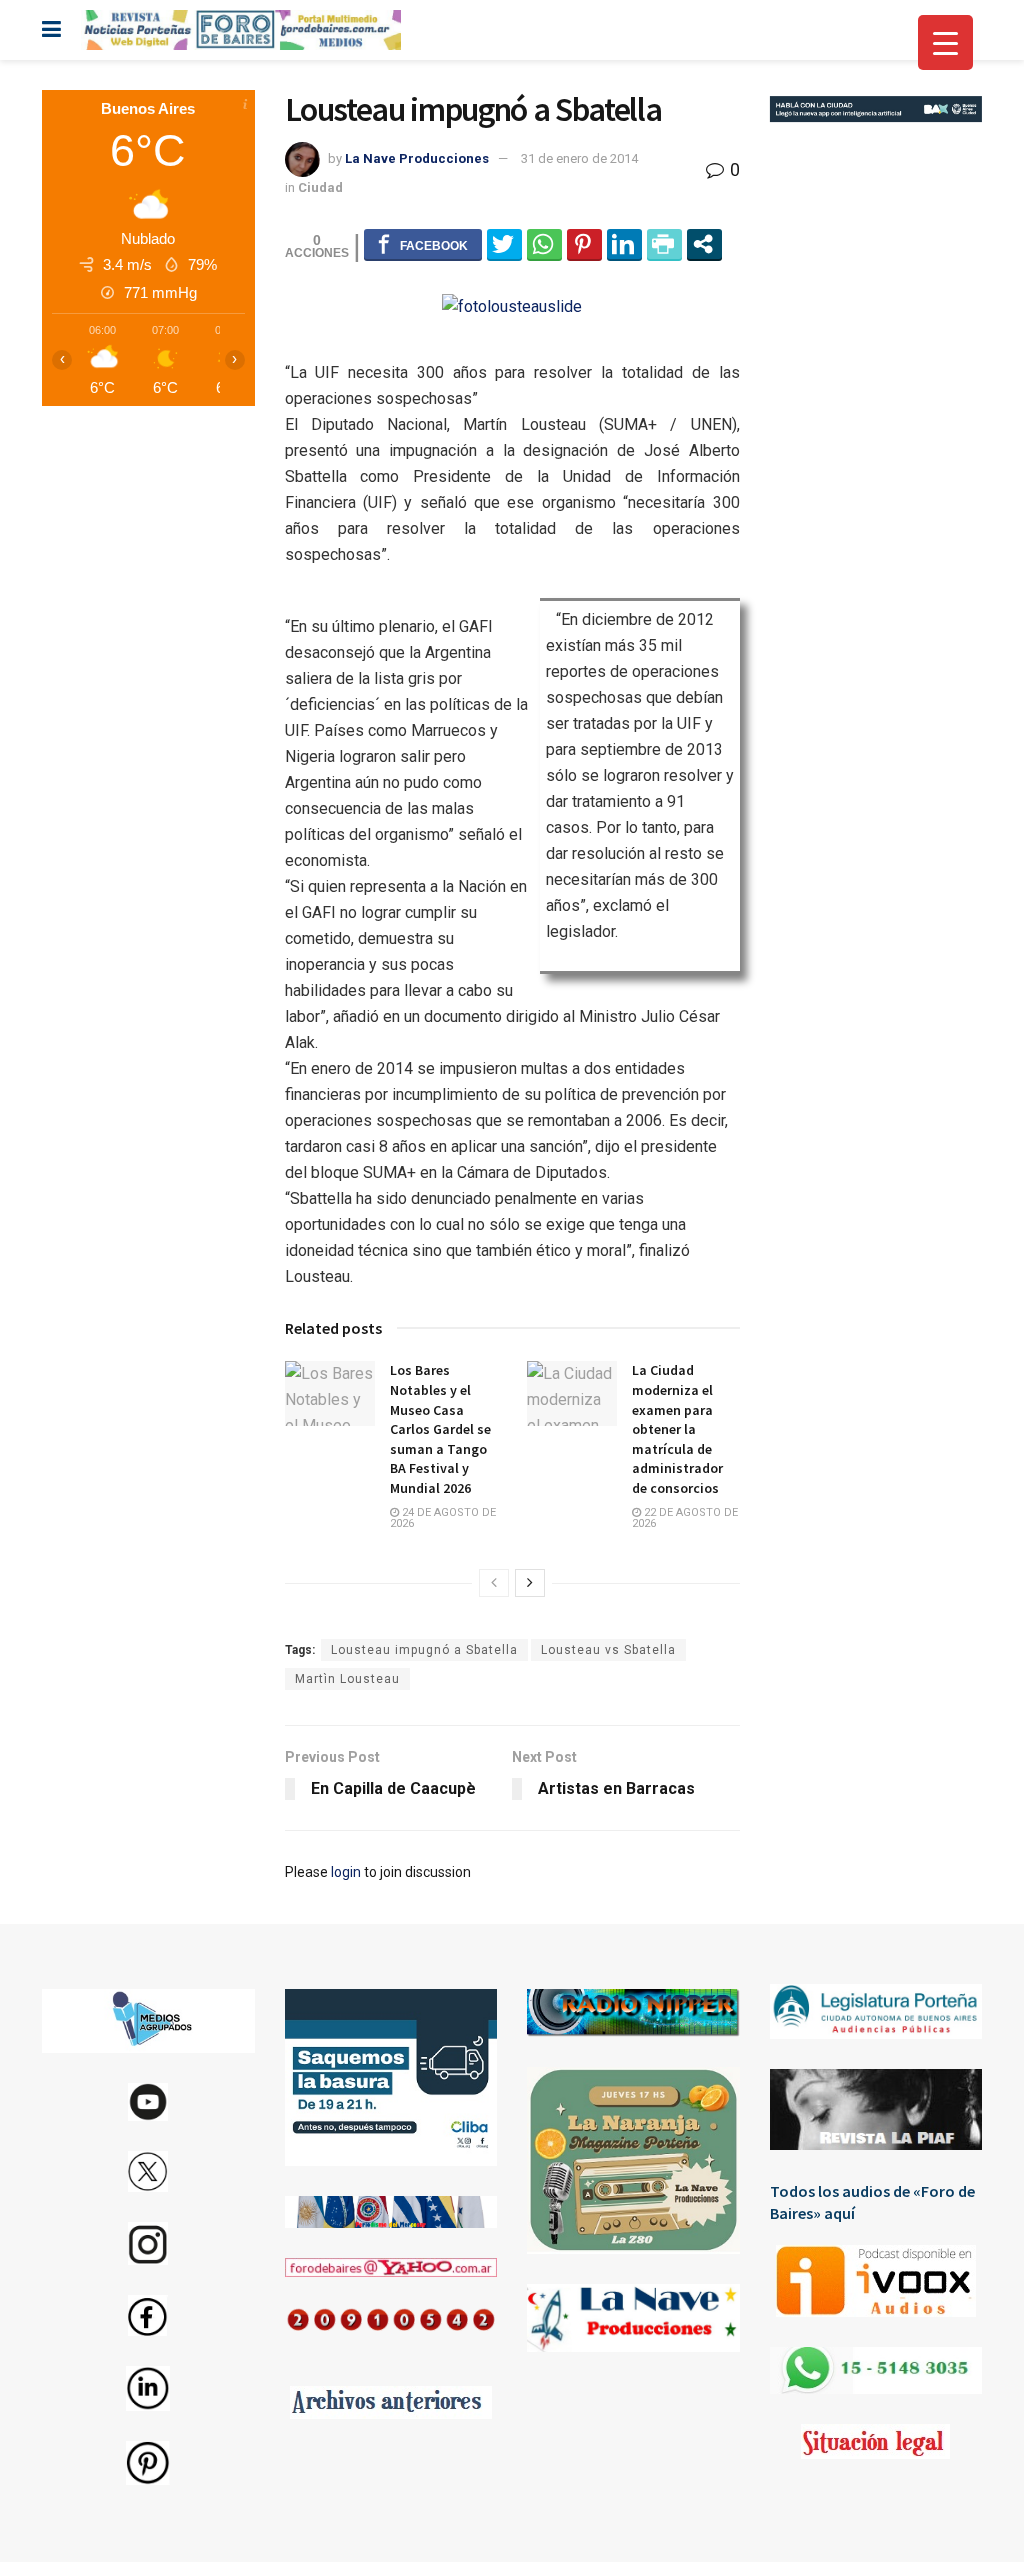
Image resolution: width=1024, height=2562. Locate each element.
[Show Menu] (51, 30)
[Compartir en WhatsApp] (544, 244)
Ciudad (320, 187)
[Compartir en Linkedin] (624, 244)
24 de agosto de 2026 (443, 1518)
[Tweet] (504, 244)
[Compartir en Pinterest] (584, 244)
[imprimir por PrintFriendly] (664, 244)
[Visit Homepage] (241, 30)
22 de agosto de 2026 (685, 1518)
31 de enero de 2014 (579, 158)
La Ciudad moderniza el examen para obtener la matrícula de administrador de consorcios (677, 1429)
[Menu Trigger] (945, 42)
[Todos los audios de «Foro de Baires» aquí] (876, 2281)
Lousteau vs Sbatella (608, 1650)
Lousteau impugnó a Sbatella (424, 1650)
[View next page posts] (530, 1583)
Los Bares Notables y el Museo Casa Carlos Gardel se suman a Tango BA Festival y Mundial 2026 (440, 1429)
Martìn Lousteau (347, 1679)
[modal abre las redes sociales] (704, 244)
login (346, 1872)
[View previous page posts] (494, 1583)
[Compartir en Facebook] (423, 244)
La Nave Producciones (417, 158)
